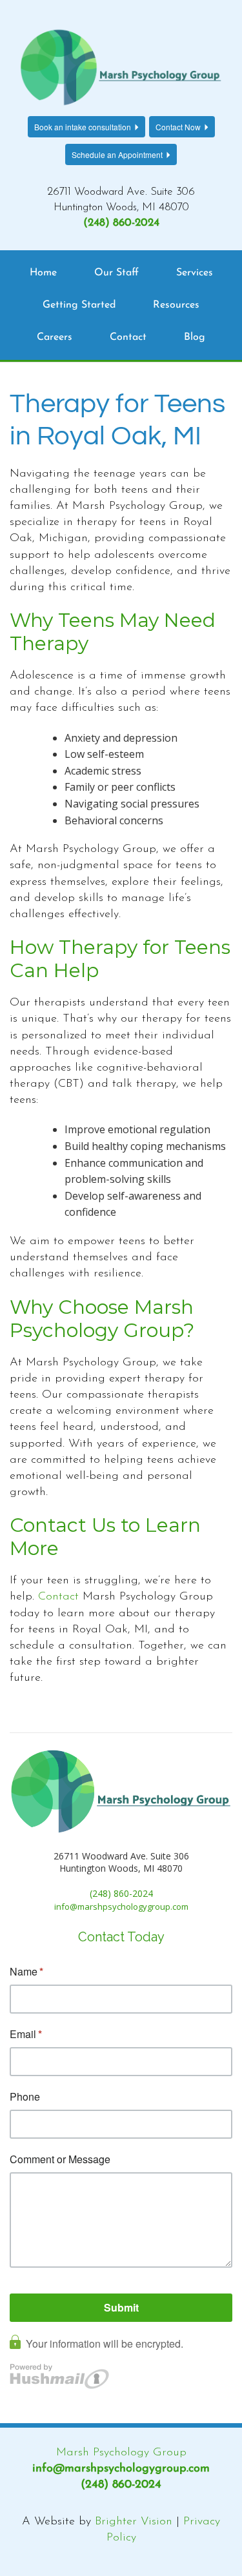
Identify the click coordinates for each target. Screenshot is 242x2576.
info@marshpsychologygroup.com (121, 2469)
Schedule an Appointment (117, 154)
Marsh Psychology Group (121, 2453)
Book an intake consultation (83, 127)
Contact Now (178, 127)
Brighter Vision (134, 2522)
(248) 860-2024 (121, 223)
